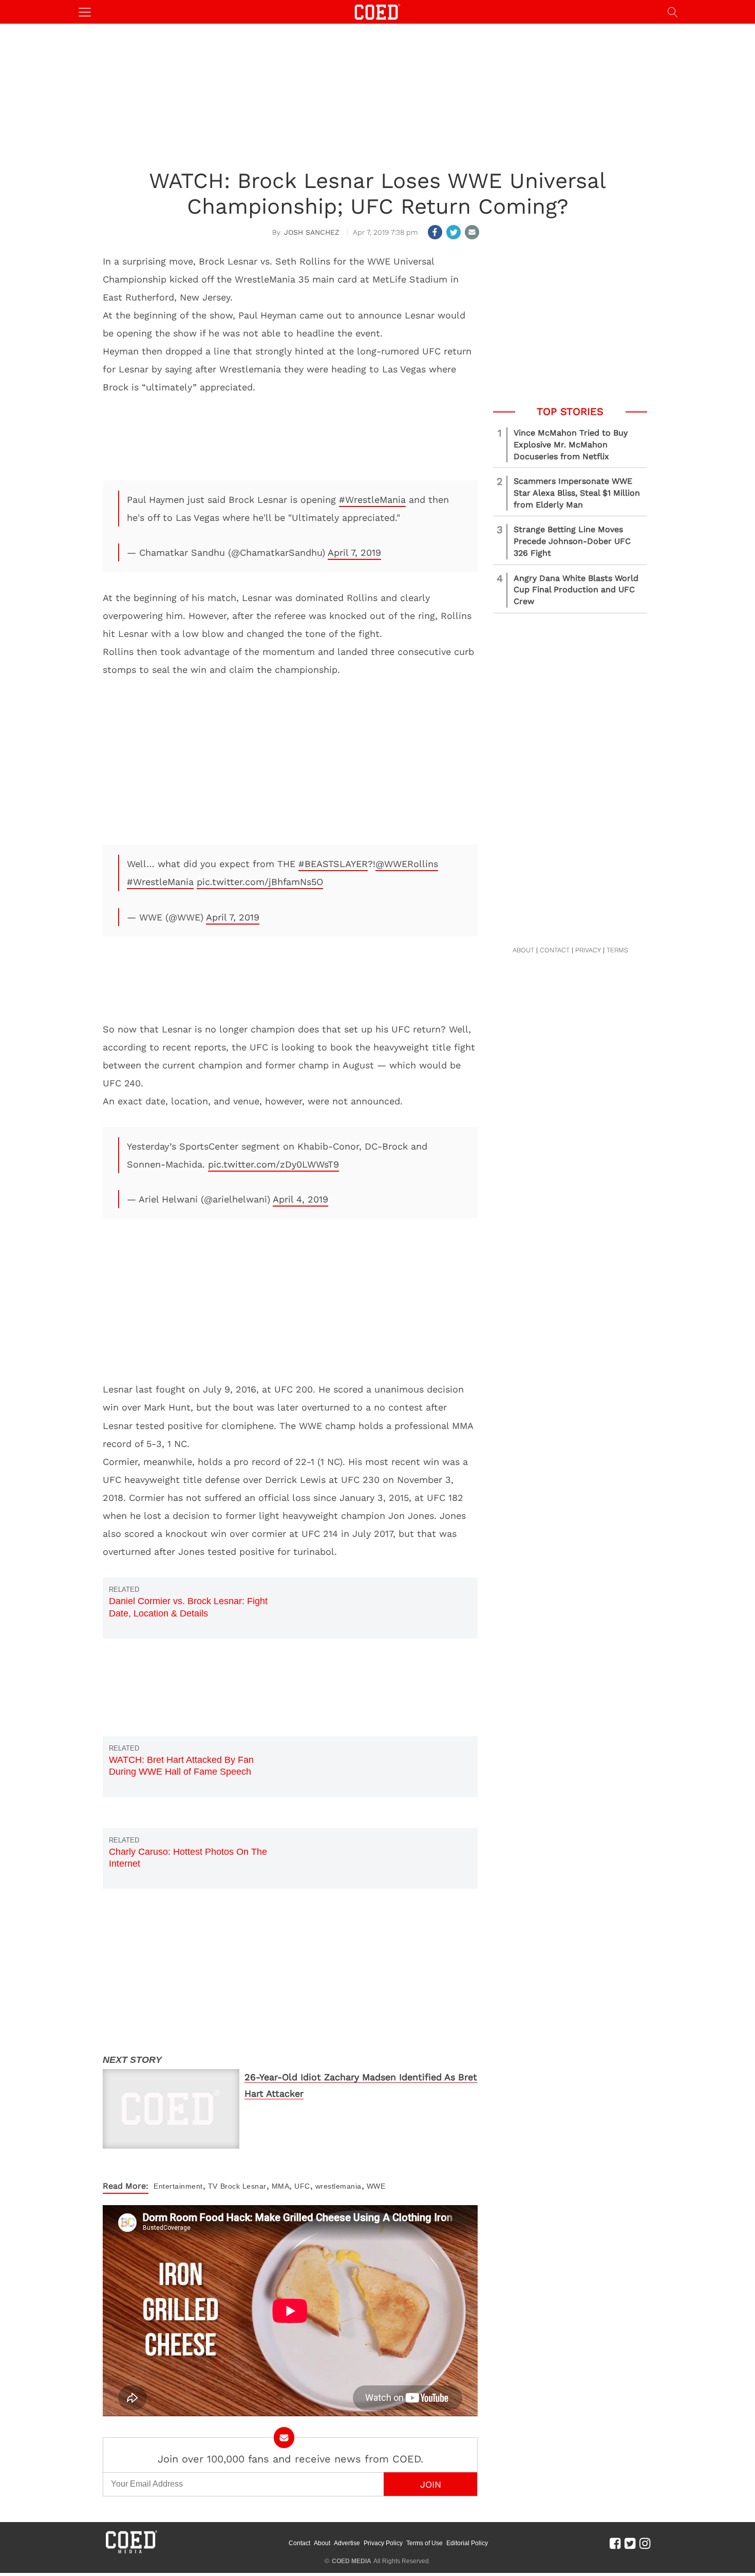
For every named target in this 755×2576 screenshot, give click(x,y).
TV (213, 2186)
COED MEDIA (352, 2561)
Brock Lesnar (243, 2186)
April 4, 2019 (300, 1199)
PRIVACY (588, 950)
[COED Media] (131, 2552)
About (322, 2543)
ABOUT (523, 950)
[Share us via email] (472, 232)
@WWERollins (407, 864)
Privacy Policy (383, 2543)
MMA (281, 2186)
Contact (299, 2543)
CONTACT (555, 950)
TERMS (617, 950)
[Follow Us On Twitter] (630, 2543)
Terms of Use (424, 2543)
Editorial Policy (467, 2543)
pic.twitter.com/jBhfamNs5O (260, 882)
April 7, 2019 (354, 552)
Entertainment (178, 2186)
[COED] (377, 11)
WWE (376, 2186)
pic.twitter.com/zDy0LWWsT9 (273, 1164)
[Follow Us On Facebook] (615, 2543)
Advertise (347, 2543)
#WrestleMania (372, 500)
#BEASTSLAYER (333, 864)
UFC (302, 2186)
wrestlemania (338, 2186)
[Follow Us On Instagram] (645, 2543)
